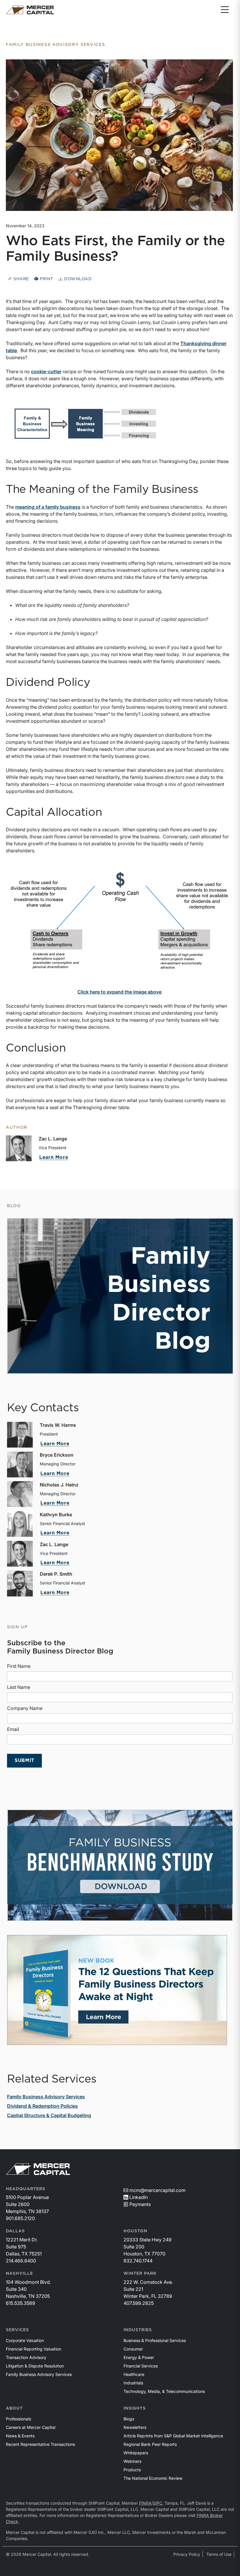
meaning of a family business (48, 507)
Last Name (19, 1687)
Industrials (133, 2383)
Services (17, 2330)
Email (13, 1729)
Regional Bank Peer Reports (150, 2444)
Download (77, 279)
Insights (135, 2408)
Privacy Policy (187, 2554)
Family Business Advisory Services (46, 2097)
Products (132, 2470)
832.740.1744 (138, 2261)
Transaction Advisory (26, 2357)
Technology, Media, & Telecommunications (164, 2391)
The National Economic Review (153, 2478)
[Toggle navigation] (225, 10)
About (14, 2408)
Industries (138, 2330)
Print (46, 279)
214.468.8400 (21, 2261)
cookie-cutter (46, 371)
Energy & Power (139, 2357)
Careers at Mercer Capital (31, 2427)
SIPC (157, 2503)
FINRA (145, 2503)
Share (21, 279)
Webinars (132, 2461)
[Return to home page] (30, 10)
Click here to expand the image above (120, 992)
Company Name (25, 1708)
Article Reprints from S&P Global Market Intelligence (173, 2436)
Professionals (18, 2419)
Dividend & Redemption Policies (42, 2106)
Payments (140, 2204)
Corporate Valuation (25, 2340)
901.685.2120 (20, 2218)
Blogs (129, 2419)
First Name (19, 1666)
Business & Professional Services (155, 2340)
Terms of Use (219, 2554)
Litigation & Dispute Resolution (35, 2366)
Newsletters (135, 2427)
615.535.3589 (20, 2303)
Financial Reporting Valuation (34, 2349)
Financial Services (141, 2366)
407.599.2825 (139, 2303)
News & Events (20, 2436)
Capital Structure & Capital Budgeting (49, 2115)
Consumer (133, 2349)
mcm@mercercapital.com (157, 2190)
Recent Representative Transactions (40, 2444)
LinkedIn (139, 2197)
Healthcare (134, 2374)
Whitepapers (136, 2453)
